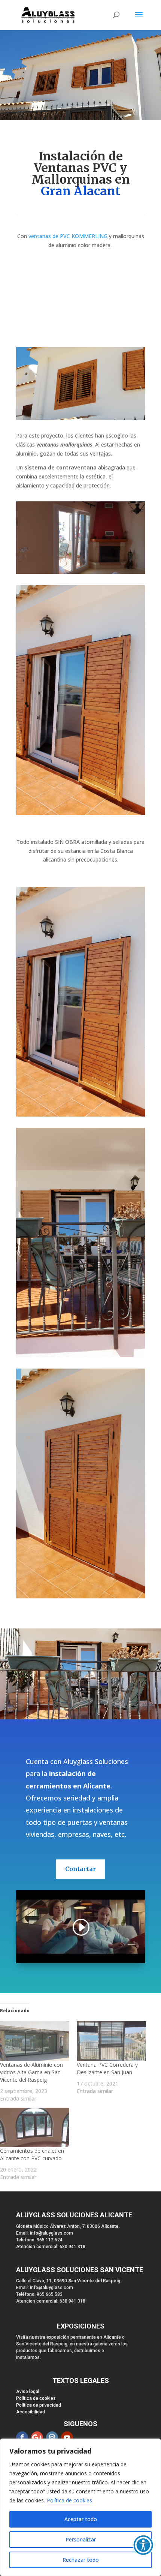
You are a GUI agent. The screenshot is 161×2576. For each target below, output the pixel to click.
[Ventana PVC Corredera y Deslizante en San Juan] (111, 2041)
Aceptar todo (81, 2519)
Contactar (80, 1869)
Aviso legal (28, 2392)
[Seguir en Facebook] (22, 2437)
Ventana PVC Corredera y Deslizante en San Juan (107, 2068)
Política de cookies (69, 2500)
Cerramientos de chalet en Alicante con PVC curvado (32, 2154)
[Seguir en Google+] (37, 2437)
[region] (80, 2507)
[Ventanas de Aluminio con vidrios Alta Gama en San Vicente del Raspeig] (35, 2041)
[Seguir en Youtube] (67, 2437)
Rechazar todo (81, 2560)
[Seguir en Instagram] (52, 2437)
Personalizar (81, 2539)
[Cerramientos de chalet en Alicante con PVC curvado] (35, 2128)
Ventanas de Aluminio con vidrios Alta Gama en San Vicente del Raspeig (31, 2072)
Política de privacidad (39, 2405)
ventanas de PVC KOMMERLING (68, 236)
